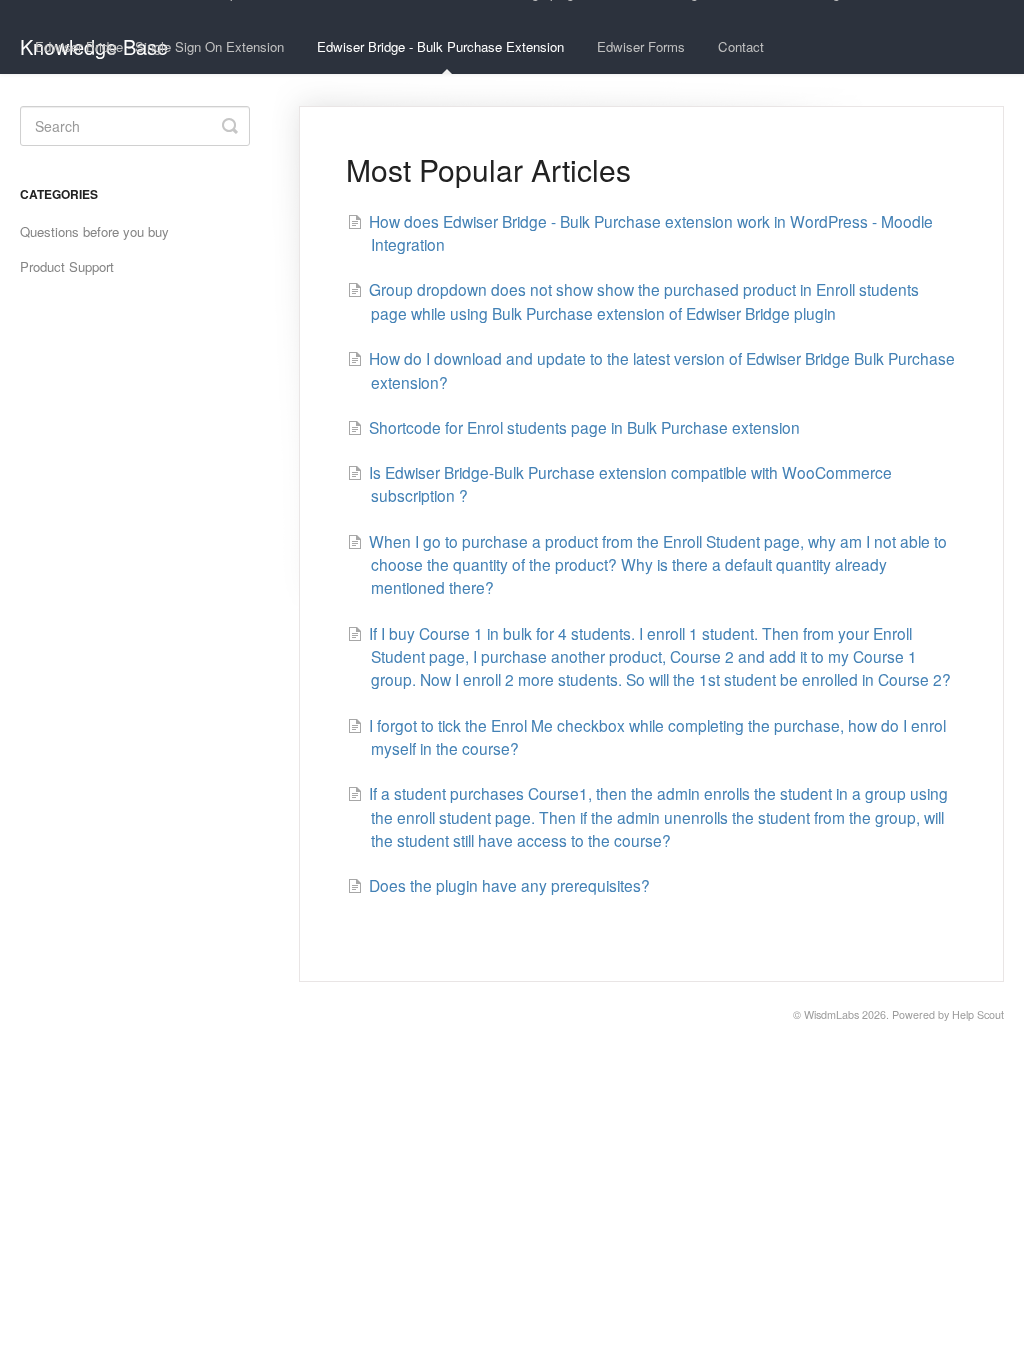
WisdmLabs (831, 1014)
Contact (741, 46)
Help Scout (978, 1014)
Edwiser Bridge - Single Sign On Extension (159, 46)
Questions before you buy (94, 231)
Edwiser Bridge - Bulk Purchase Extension (440, 46)
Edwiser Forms (641, 46)
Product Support (67, 266)
